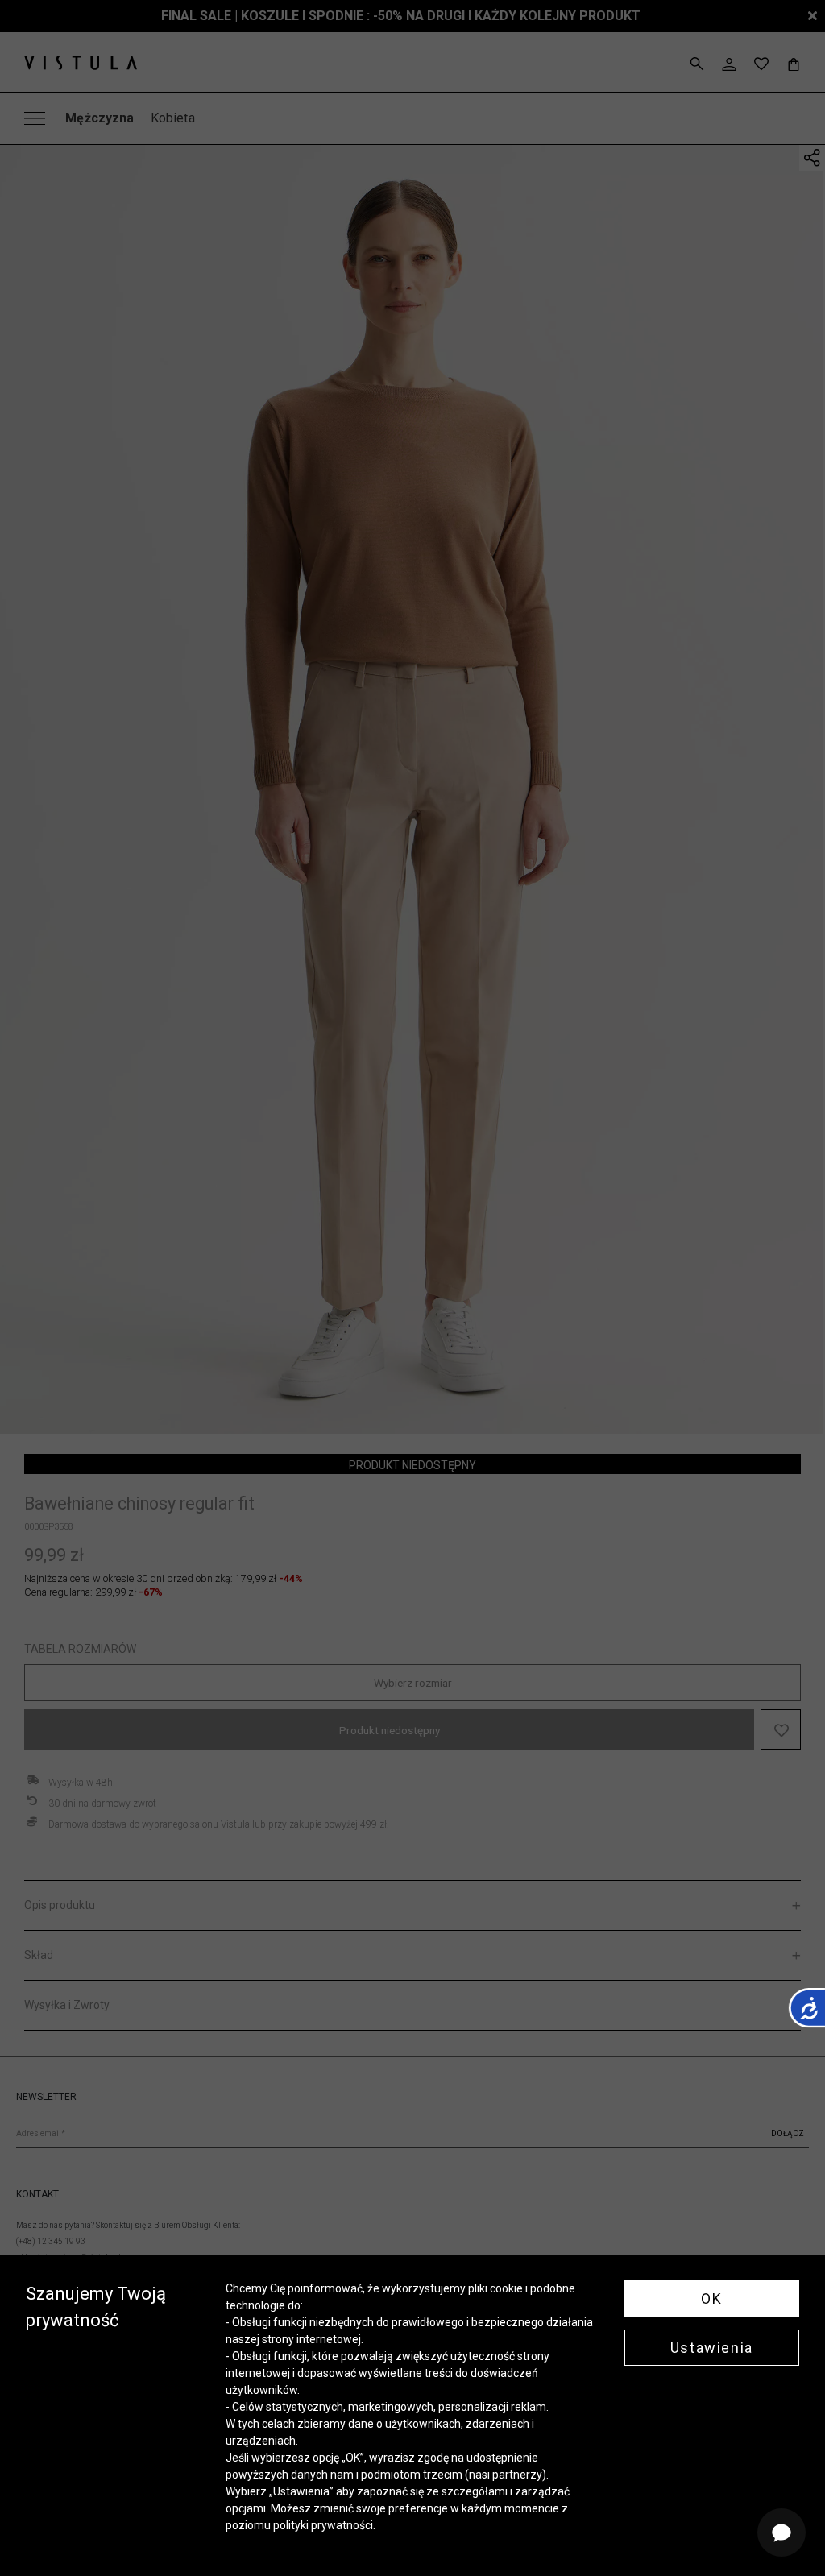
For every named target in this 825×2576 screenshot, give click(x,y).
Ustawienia (712, 2348)
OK (711, 2299)
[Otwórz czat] (781, 2533)
